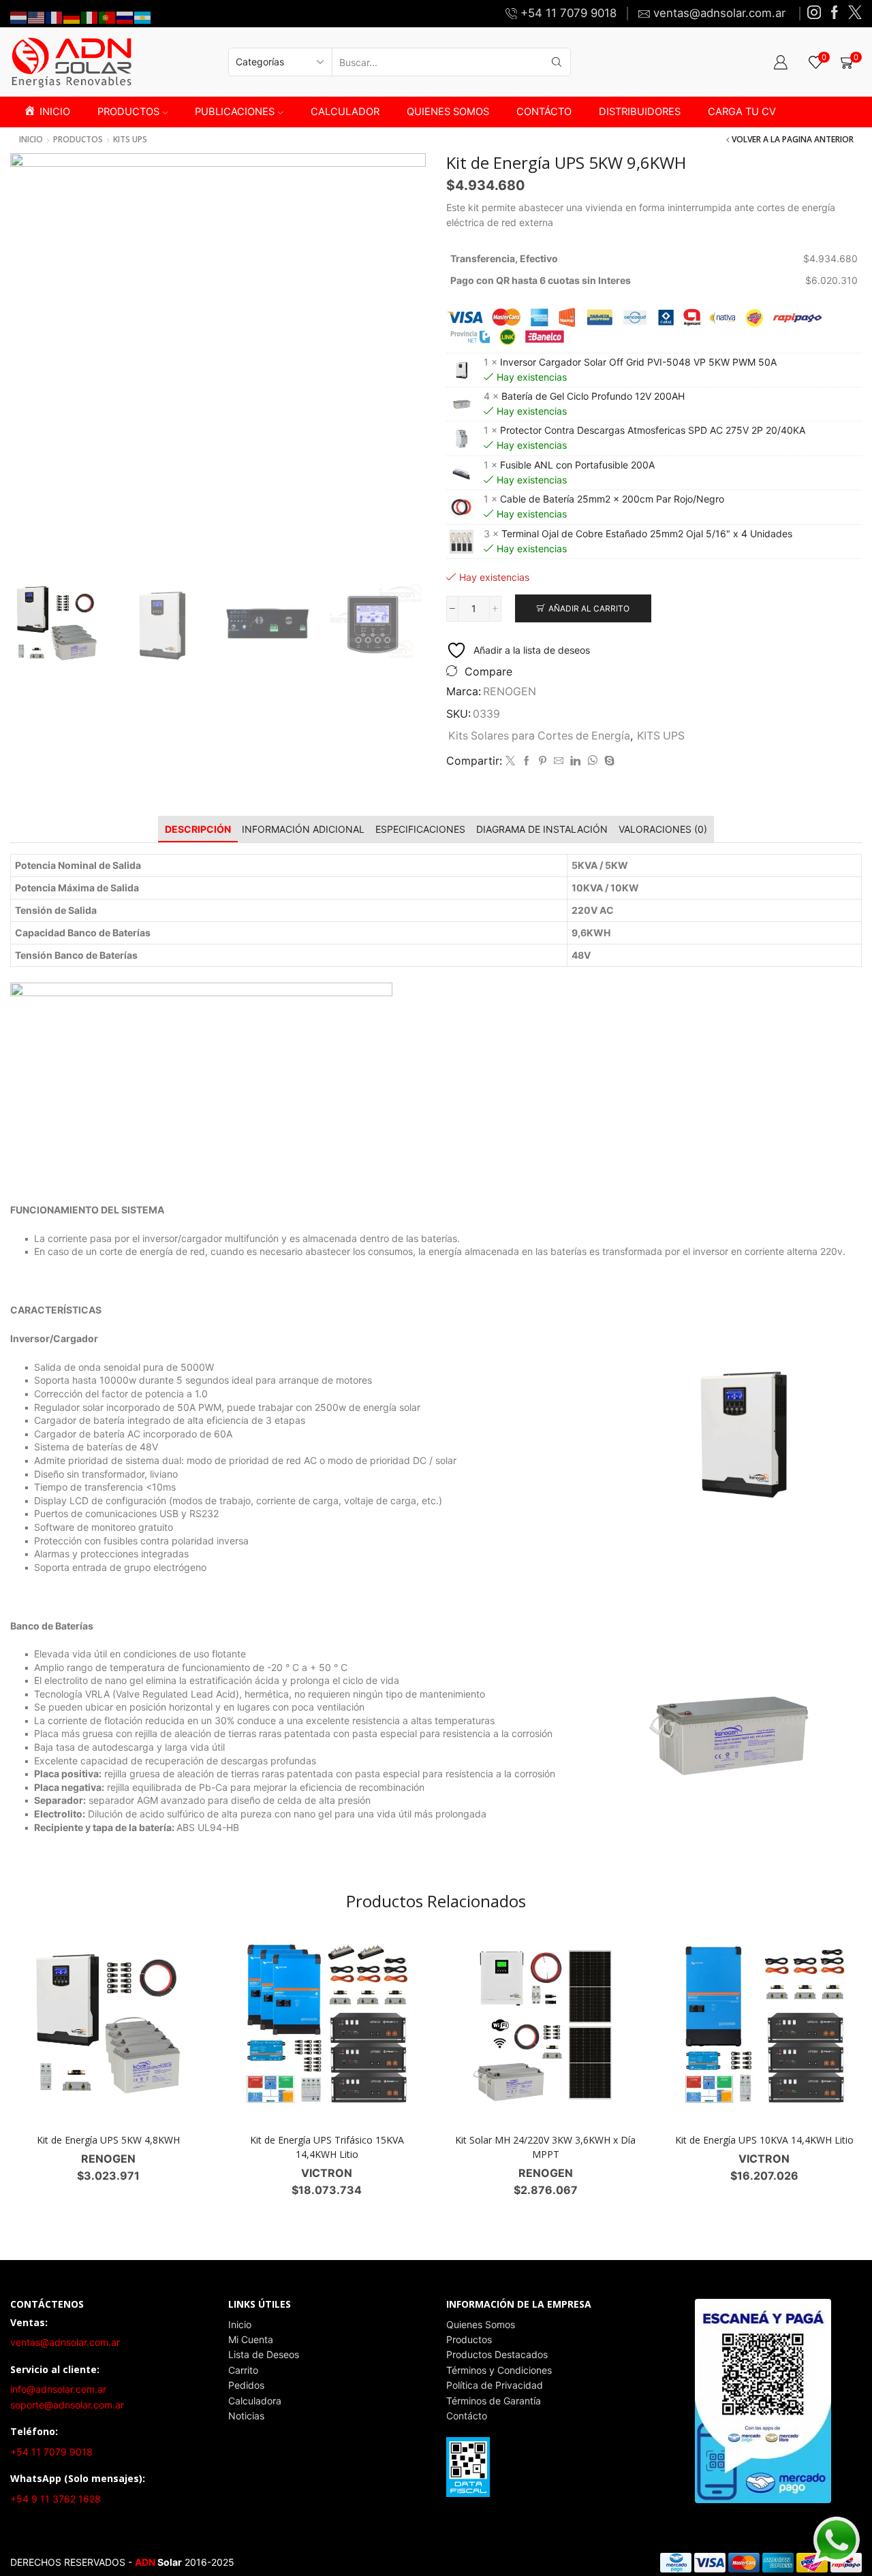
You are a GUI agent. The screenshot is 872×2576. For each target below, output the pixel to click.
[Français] (54, 17)
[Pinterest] (543, 761)
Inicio (31, 140)
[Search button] (557, 62)
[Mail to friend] (559, 761)
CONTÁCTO (544, 112)
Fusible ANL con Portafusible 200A (577, 465)
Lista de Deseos (264, 2354)
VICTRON (327, 2173)
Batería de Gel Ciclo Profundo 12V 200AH (593, 396)
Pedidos (246, 2385)
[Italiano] (90, 17)
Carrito (243, 2370)
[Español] (143, 17)
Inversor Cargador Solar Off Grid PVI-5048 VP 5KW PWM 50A (638, 362)
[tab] (198, 829)
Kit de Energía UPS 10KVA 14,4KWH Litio (764, 2140)
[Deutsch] (72, 17)
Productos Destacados (497, 2354)
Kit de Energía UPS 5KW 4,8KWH (108, 2140)
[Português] (108, 17)
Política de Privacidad (495, 2385)
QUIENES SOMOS (448, 112)
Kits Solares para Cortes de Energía (539, 736)
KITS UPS (130, 140)
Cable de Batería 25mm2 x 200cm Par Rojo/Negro (612, 499)
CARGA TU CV (742, 112)
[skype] (608, 761)
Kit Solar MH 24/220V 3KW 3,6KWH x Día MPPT (545, 2147)
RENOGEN (510, 691)
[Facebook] (835, 13)
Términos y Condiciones (499, 2370)
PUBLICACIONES (235, 112)
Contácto (467, 2416)
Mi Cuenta (251, 2339)
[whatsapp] (592, 761)
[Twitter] (855, 13)
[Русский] (125, 17)
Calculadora (255, 2401)
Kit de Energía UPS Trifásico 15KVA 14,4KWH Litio (327, 2147)
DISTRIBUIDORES (640, 112)
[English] (37, 17)
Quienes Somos (481, 2324)
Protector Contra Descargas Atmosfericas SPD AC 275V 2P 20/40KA (653, 430)
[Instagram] (814, 13)
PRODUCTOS (128, 112)
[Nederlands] (19, 17)
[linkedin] (575, 761)
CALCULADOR (345, 112)
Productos (469, 2339)
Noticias (246, 2416)
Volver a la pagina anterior (793, 140)
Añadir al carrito (589, 608)
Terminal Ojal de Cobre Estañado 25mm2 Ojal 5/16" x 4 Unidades (647, 534)
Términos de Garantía (494, 2401)
